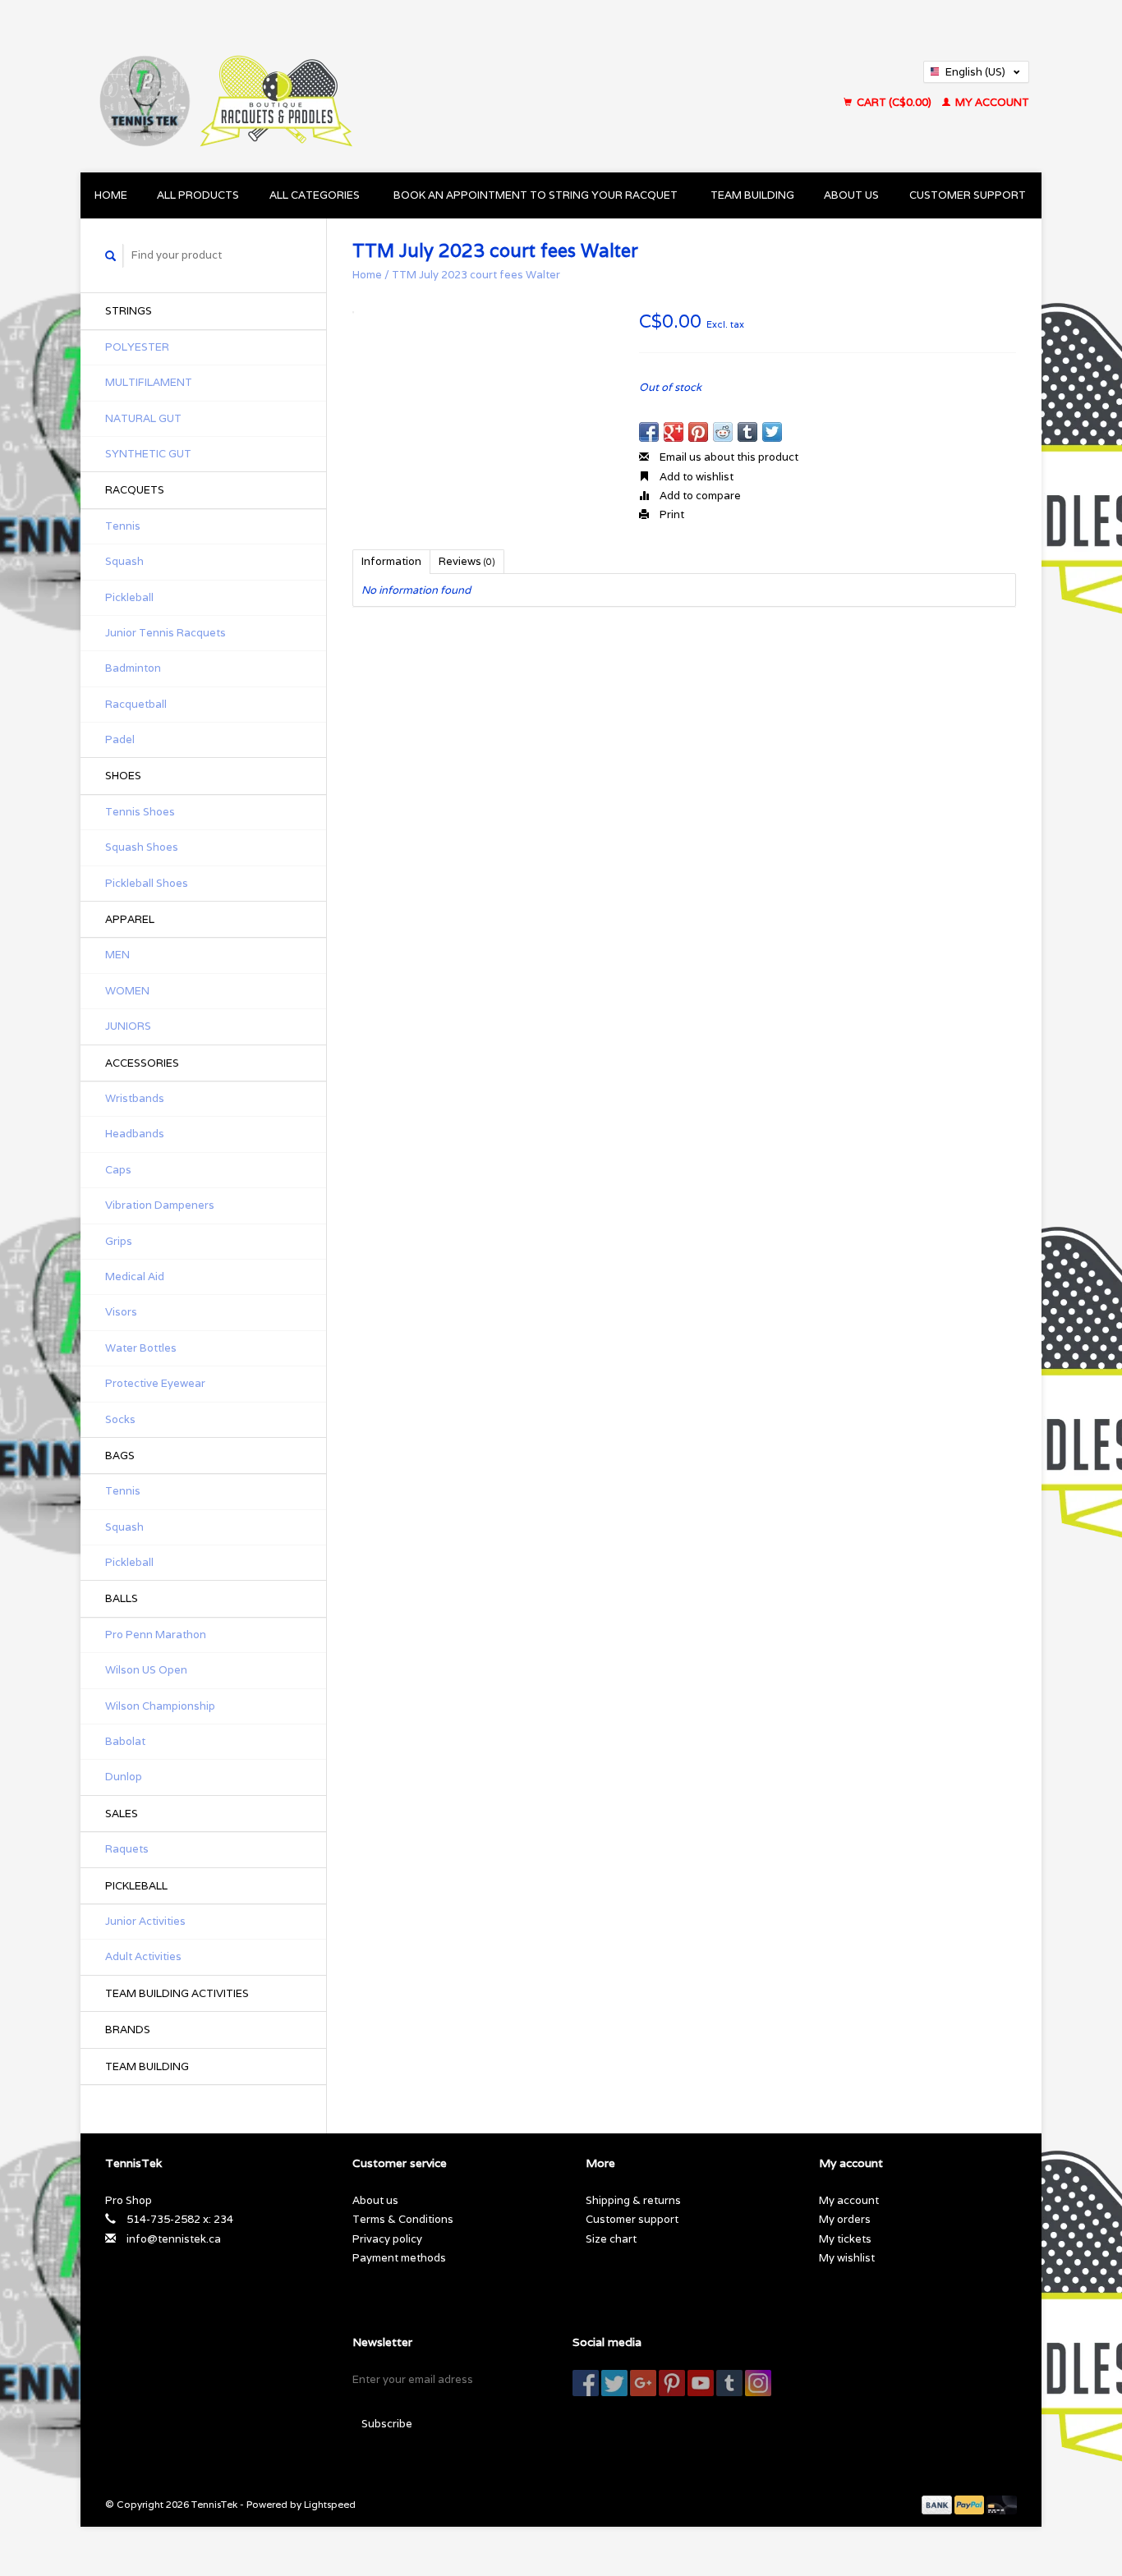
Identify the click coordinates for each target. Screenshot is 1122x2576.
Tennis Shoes (140, 812)
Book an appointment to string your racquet (536, 195)
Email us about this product (728, 457)
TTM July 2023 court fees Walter (476, 275)
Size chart (611, 2239)
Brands (128, 2030)
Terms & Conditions (403, 2219)
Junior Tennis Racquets (166, 633)
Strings (129, 311)
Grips (119, 1241)
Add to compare (699, 496)
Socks (120, 1419)
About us (851, 195)
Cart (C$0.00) (894, 102)
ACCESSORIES (142, 1063)
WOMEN (127, 991)
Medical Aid (135, 1277)
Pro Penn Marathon (156, 1635)
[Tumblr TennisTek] (729, 2383)
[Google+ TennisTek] (643, 2383)
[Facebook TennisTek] (586, 2383)
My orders (845, 2219)
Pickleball (129, 597)
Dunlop (124, 1777)
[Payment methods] (938, 2504)
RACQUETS (135, 490)
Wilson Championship (160, 1706)
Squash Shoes (142, 847)
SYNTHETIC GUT (148, 454)
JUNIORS (128, 1026)
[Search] (111, 256)
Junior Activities (145, 1921)
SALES (122, 1814)
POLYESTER (137, 347)
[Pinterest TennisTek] (672, 2383)
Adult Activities (143, 1956)
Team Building (752, 195)
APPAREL (130, 919)
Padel (120, 739)
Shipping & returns (633, 2200)
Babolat (125, 1741)
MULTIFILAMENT (149, 382)
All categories (315, 195)
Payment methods (399, 2258)
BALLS (122, 1598)
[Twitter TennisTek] (614, 2383)
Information (391, 561)
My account (991, 102)
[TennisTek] (367, 86)
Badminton (133, 668)
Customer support (968, 195)
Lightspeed (330, 2504)
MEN (117, 955)
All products (198, 195)
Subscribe (387, 2424)
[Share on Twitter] (772, 432)
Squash (124, 561)
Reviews (467, 561)
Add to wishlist (695, 477)
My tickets (845, 2239)
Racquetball (136, 704)
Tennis (123, 526)
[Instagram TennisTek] (758, 2383)
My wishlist (847, 2258)
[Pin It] (698, 432)
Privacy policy (387, 2239)
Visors (121, 1312)
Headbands (135, 1134)
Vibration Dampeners (160, 1205)
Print (671, 514)
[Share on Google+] (674, 432)
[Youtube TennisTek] (701, 2383)
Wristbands (135, 1098)
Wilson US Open (146, 1670)
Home (111, 195)
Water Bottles (141, 1348)
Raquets (127, 1849)
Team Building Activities (177, 1993)
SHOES (123, 776)
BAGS (120, 1456)
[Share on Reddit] (723, 432)
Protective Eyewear (155, 1383)
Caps (118, 1170)
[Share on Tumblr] (747, 432)
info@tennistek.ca (174, 2239)
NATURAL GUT (143, 418)
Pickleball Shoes (147, 883)
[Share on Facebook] (649, 432)
